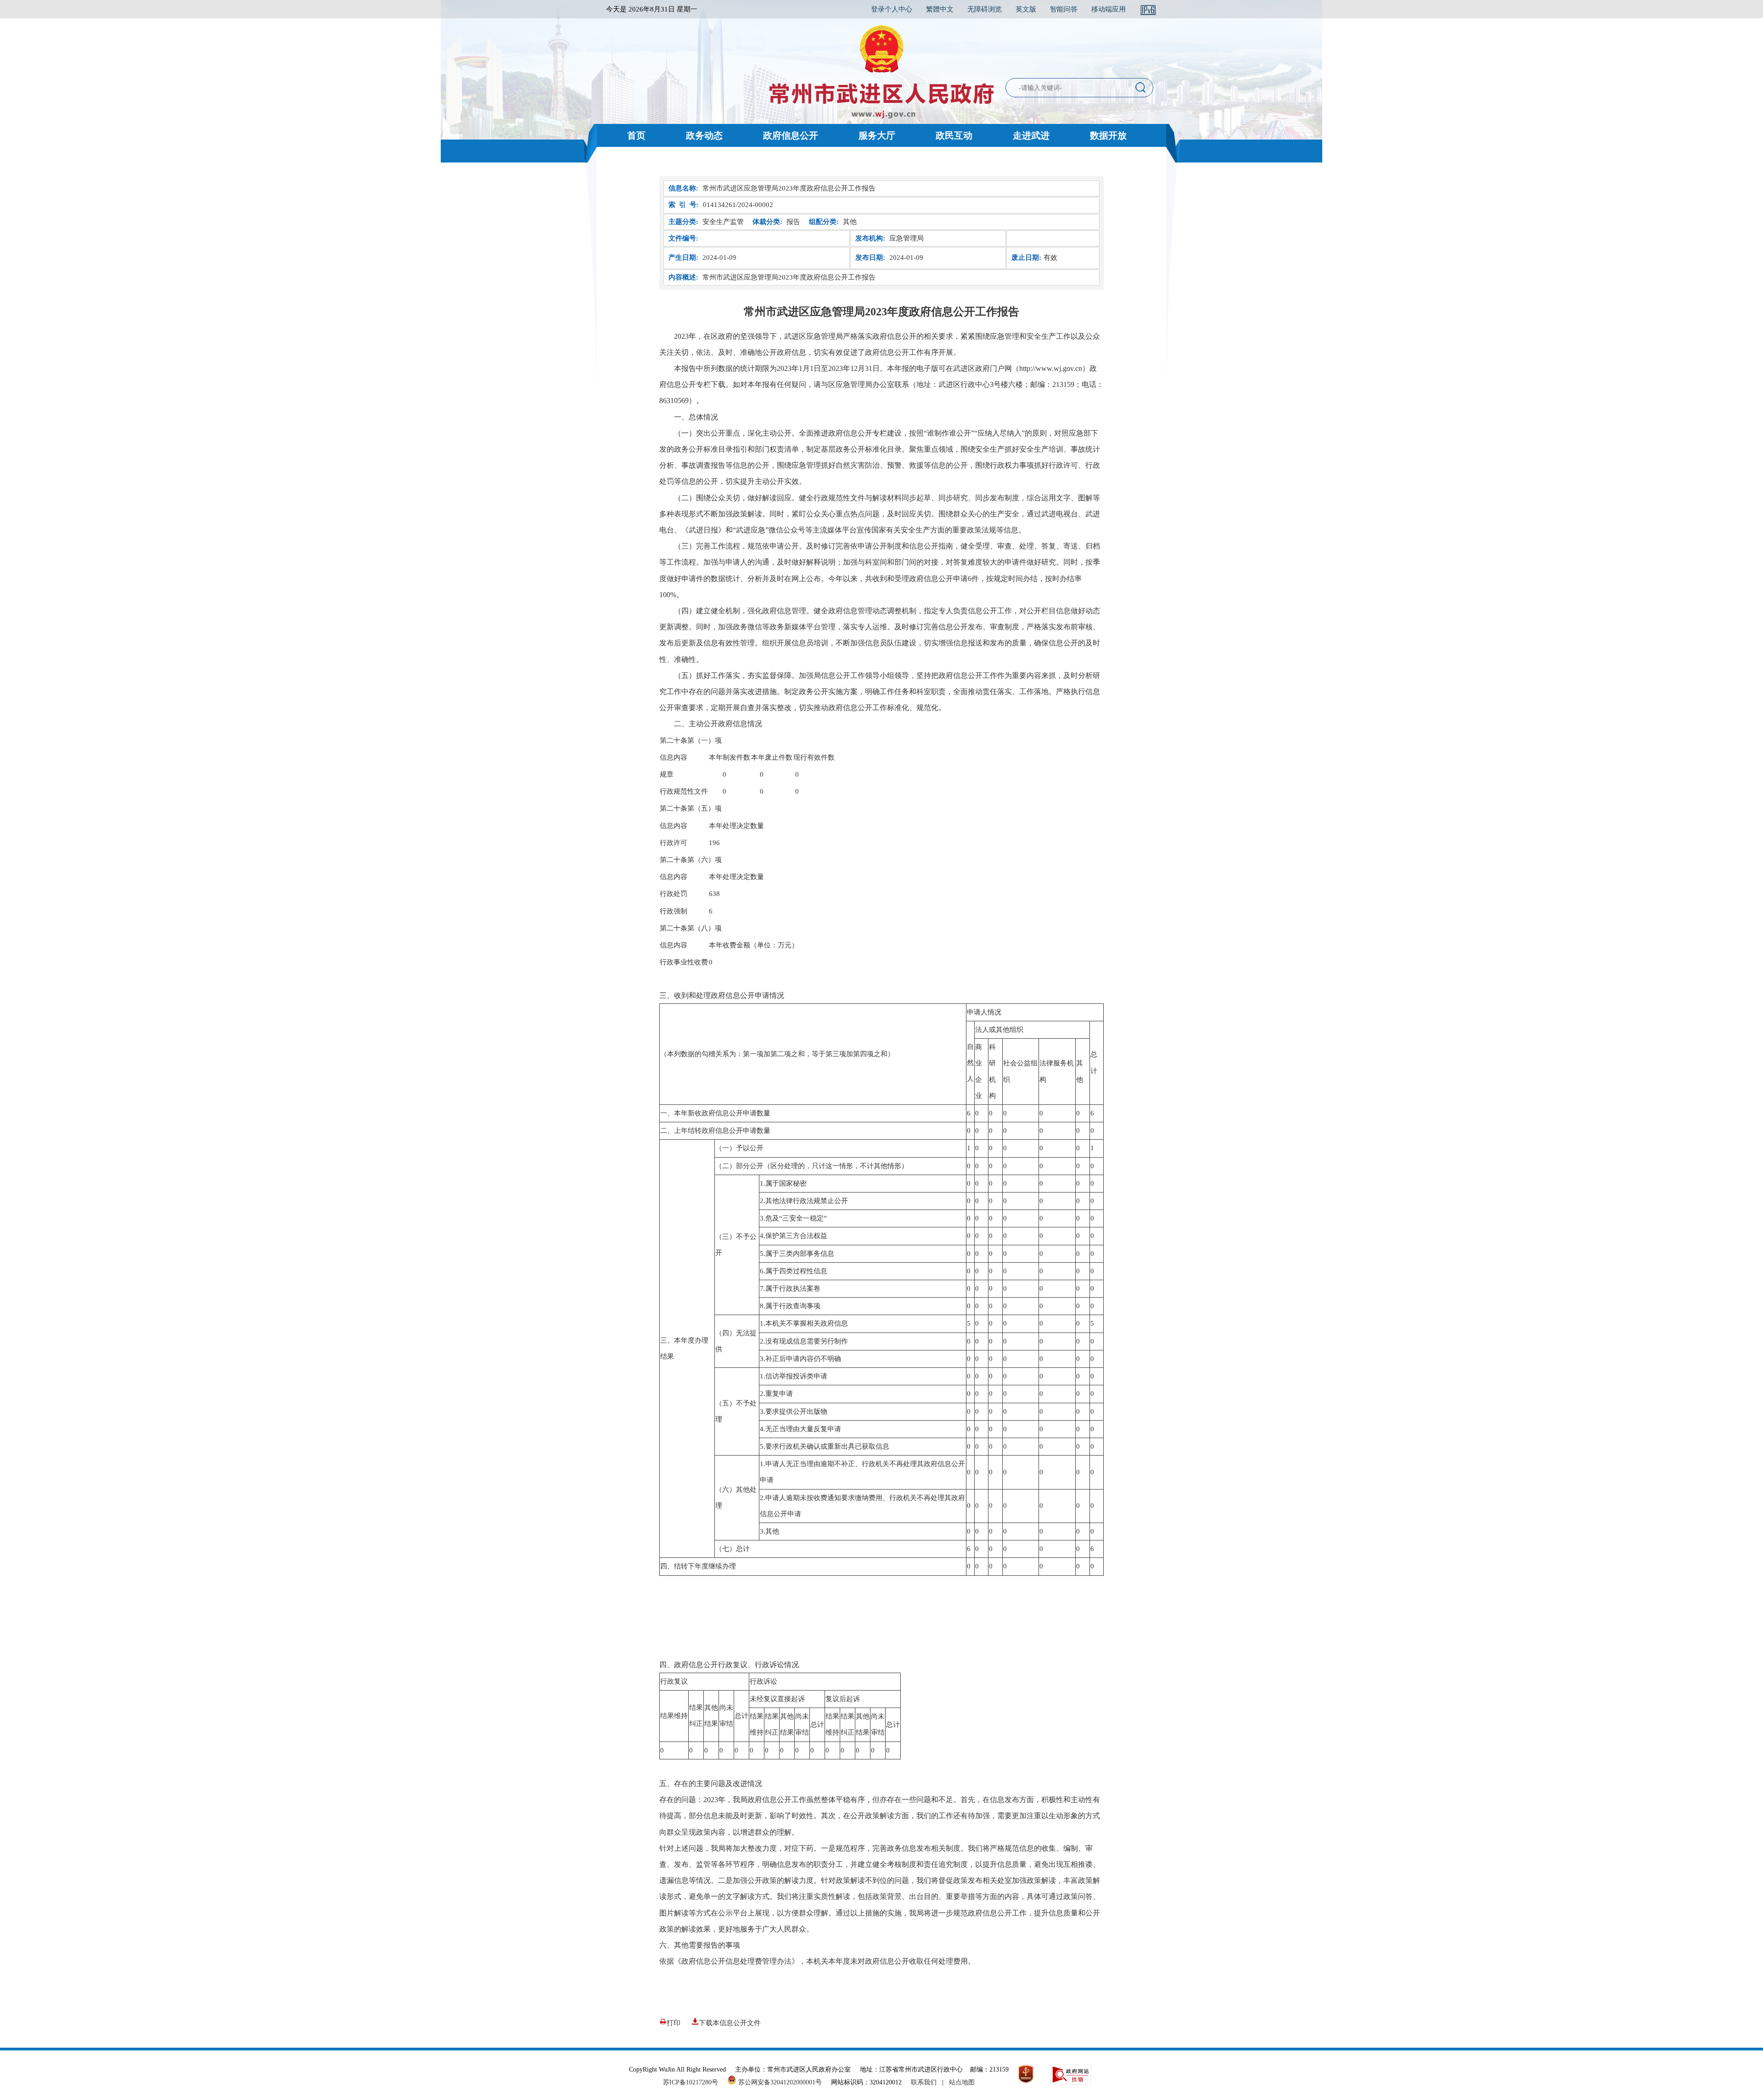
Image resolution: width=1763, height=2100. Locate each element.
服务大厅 (877, 135)
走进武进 (1031, 135)
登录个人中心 (892, 9)
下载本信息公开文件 (730, 2023)
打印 (674, 2023)
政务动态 (704, 135)
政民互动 (954, 135)
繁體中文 (940, 9)
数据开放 (1108, 135)
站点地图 (962, 2082)
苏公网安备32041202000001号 (779, 2082)
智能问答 (1064, 9)
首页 (636, 135)
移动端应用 (1109, 9)
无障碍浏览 (985, 9)
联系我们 (924, 2082)
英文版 (1026, 9)
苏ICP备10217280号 (694, 2082)
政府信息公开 (791, 135)
